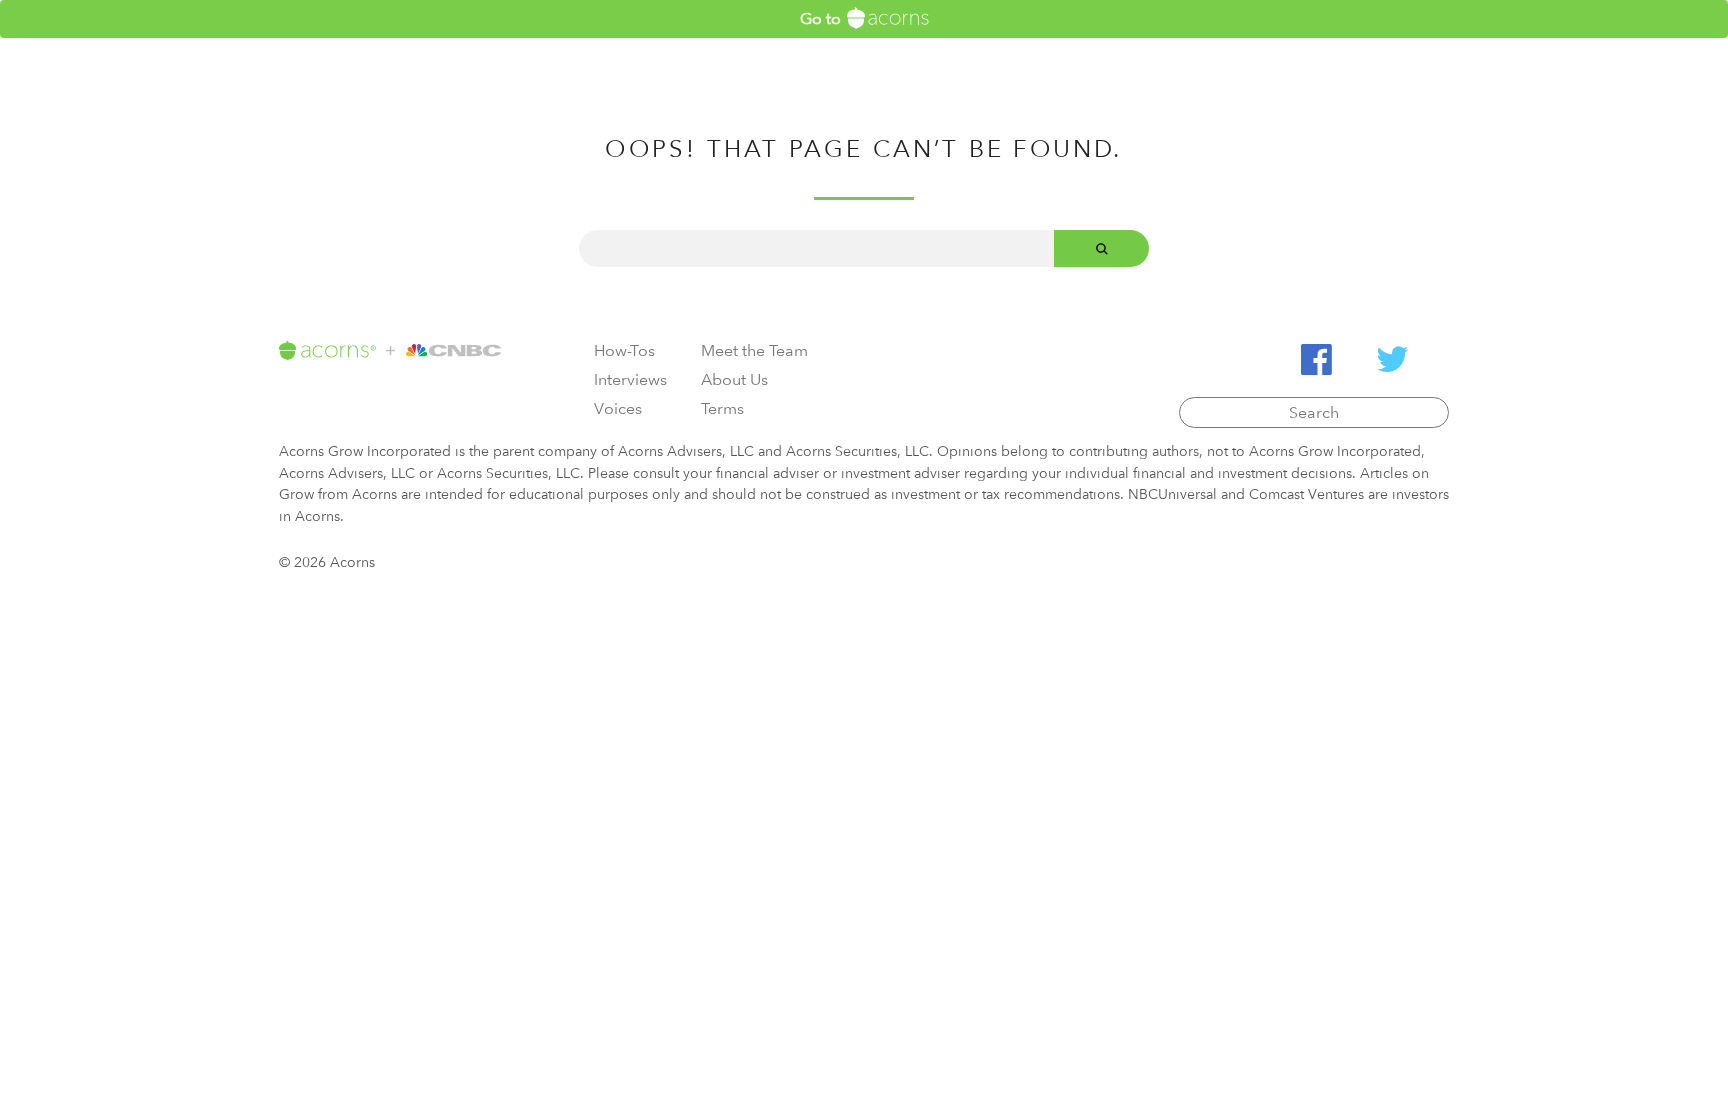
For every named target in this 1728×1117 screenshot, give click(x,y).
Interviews (630, 379)
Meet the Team (754, 350)
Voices (618, 408)
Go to (822, 18)
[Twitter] (1392, 359)
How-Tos (624, 350)
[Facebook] (1316, 359)
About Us (734, 379)
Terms (722, 408)
